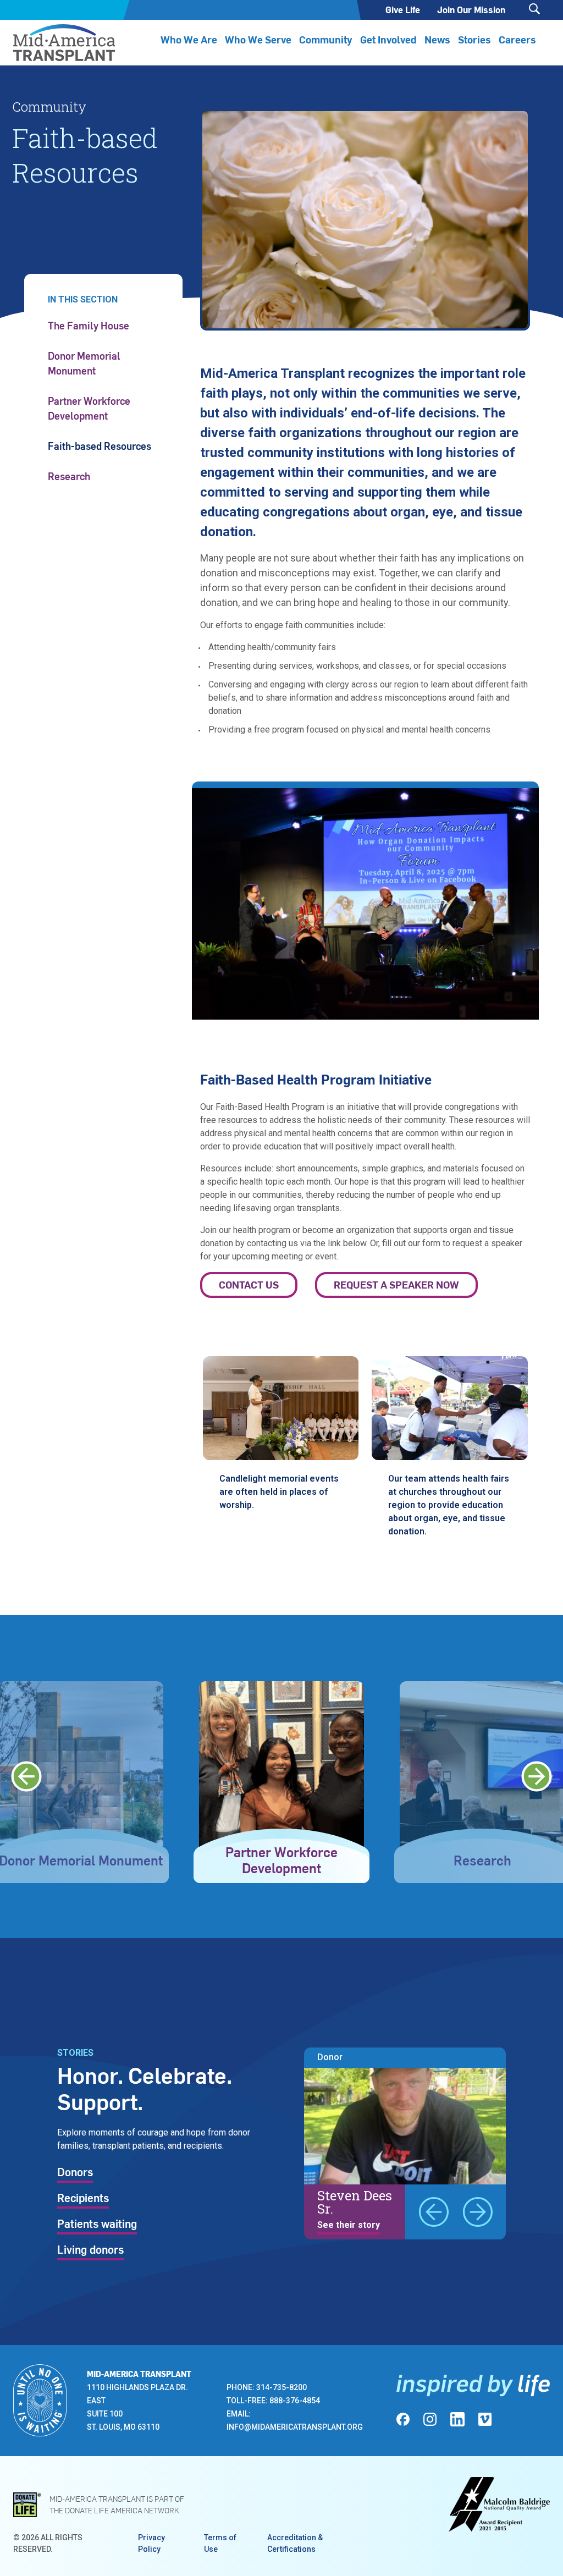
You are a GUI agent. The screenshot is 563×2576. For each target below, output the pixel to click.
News (437, 39)
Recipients (83, 2199)
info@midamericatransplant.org (295, 2427)
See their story (349, 2225)
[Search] (534, 9)
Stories (474, 39)
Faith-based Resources (100, 446)
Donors (75, 2173)
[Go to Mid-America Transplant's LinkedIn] (457, 2419)
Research (69, 476)
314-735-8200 (281, 2387)
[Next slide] (537, 1776)
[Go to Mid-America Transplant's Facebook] (403, 2419)
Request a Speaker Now (396, 1284)
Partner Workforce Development (89, 408)
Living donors (90, 2250)
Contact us (249, 1284)
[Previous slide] (26, 1776)
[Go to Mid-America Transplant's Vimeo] (485, 2419)
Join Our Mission (471, 10)
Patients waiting (97, 2225)
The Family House (89, 325)
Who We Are (189, 39)
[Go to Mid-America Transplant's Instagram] (430, 2419)
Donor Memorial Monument (84, 363)
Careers (517, 39)
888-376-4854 (295, 2401)
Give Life (403, 10)
